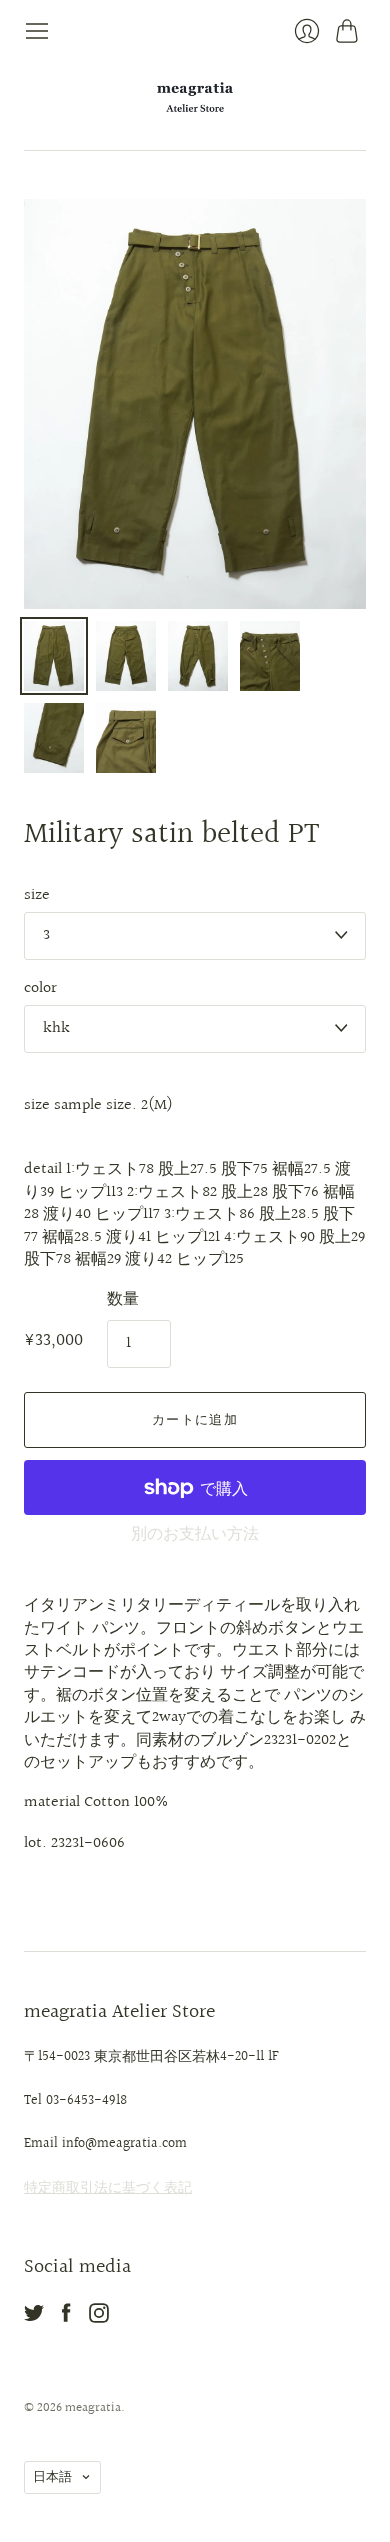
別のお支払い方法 (195, 1534)
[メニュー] (37, 31)
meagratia (93, 2408)
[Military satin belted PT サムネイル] (54, 656)
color (40, 989)
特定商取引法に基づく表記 (108, 2188)
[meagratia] (195, 97)
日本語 (52, 2477)
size (37, 896)
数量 (123, 1300)
